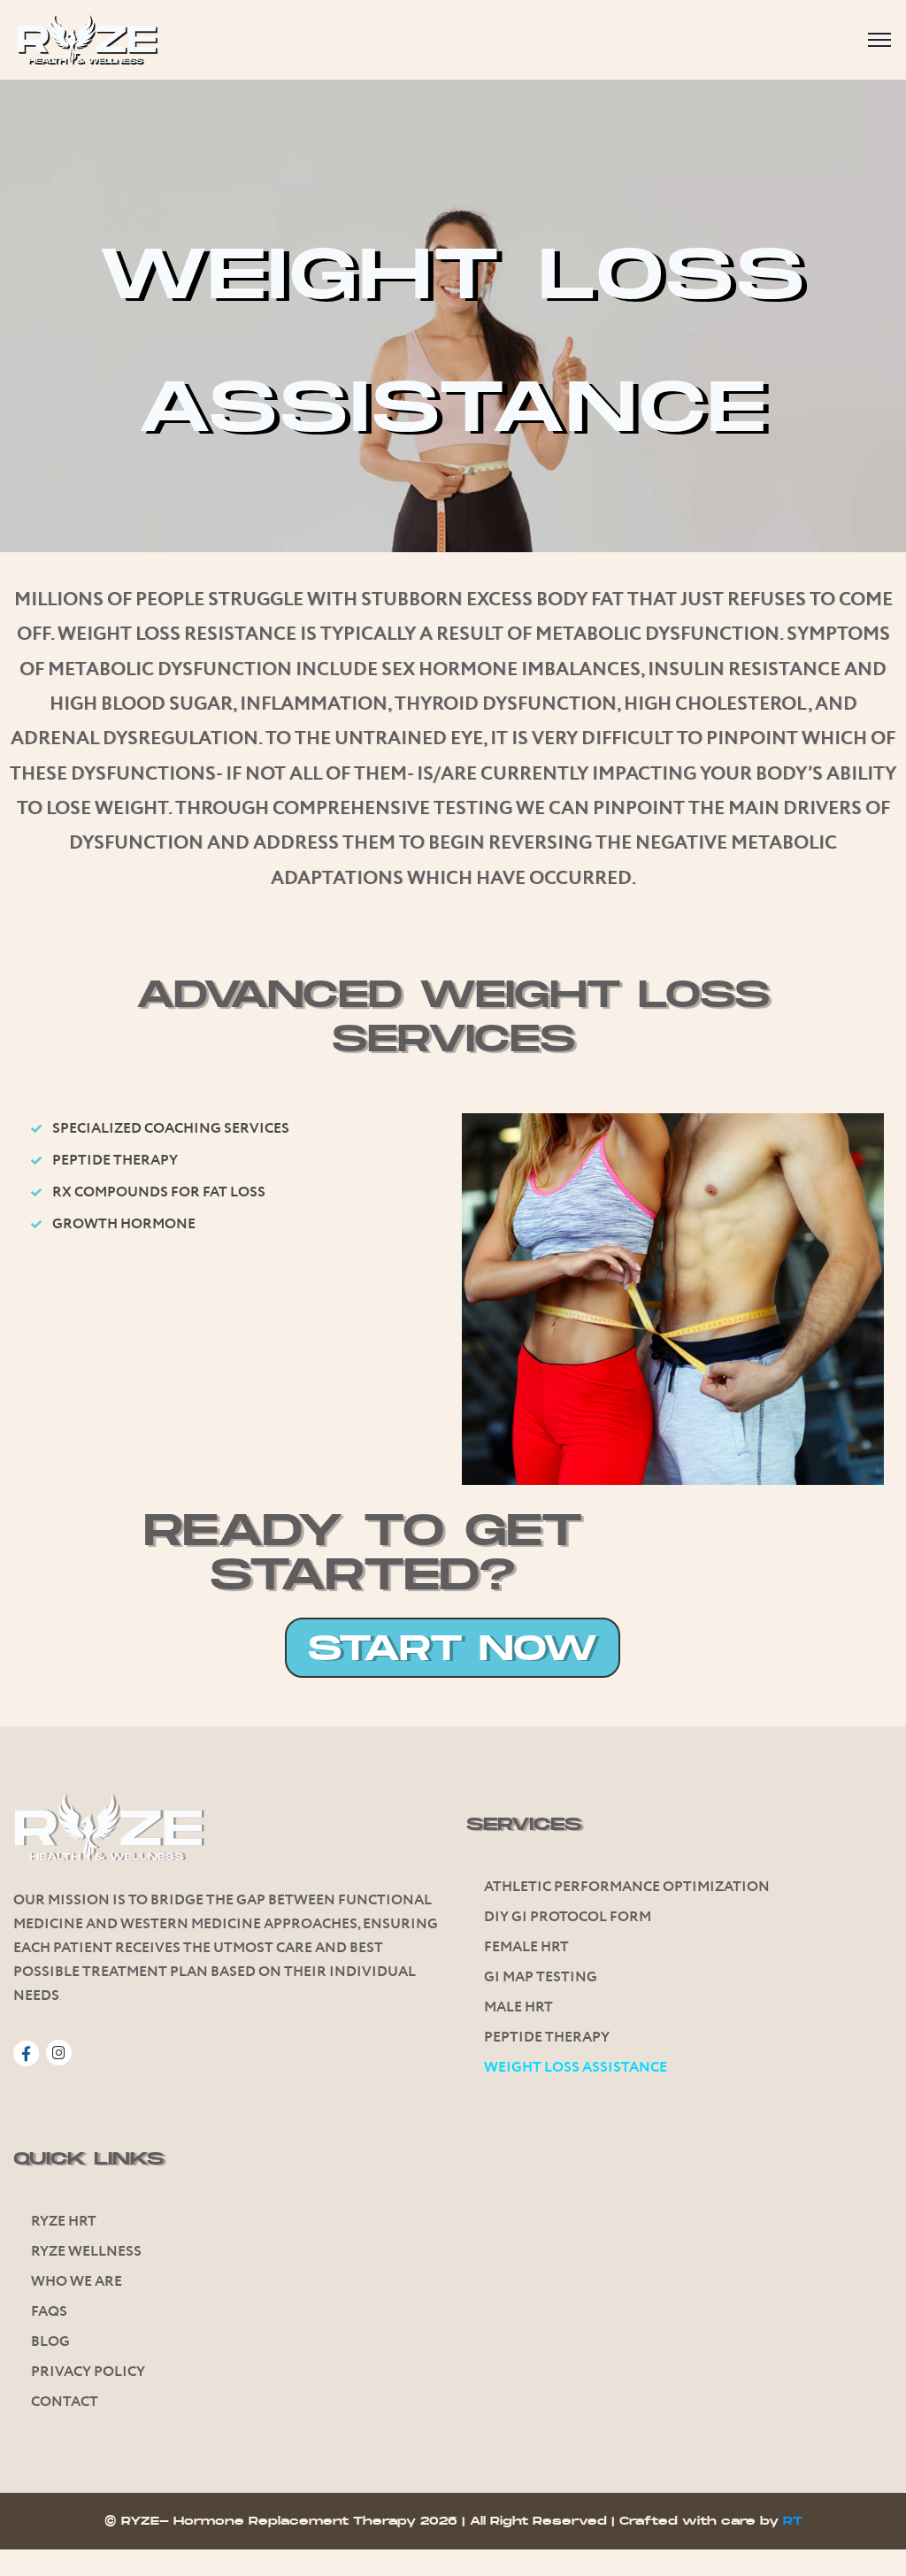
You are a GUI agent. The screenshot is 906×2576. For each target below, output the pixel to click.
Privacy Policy (88, 2372)
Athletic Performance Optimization (627, 1887)
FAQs (49, 2312)
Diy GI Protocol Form (568, 1917)
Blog (50, 2342)
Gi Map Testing (541, 1977)
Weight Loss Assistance (576, 2068)
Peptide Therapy (547, 2038)
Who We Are (77, 2282)
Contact (65, 2402)
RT (793, 2521)
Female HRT (526, 1947)
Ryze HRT (64, 2222)
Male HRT (518, 2007)
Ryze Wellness (86, 2252)
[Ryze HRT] (87, 40)
